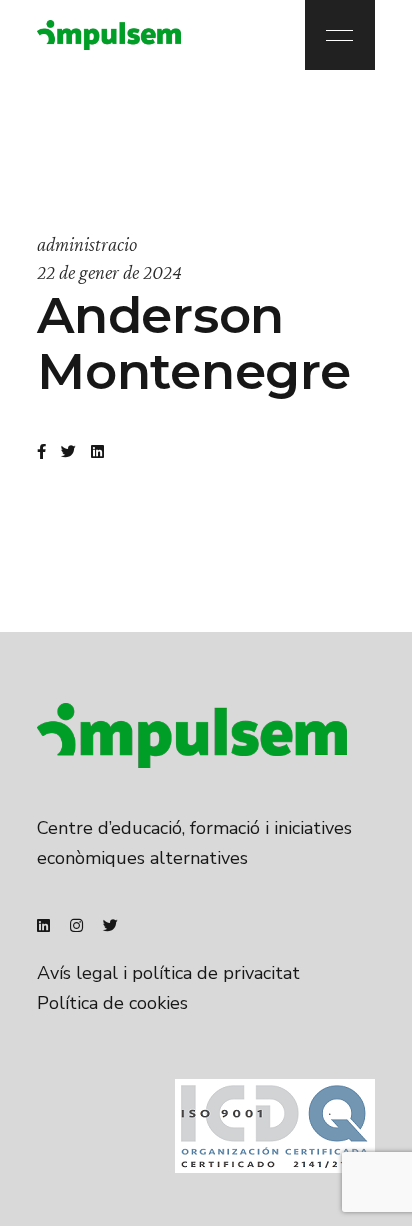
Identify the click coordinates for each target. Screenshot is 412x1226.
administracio (87, 244)
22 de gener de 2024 (109, 272)
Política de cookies (112, 1003)
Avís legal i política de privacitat (168, 973)
